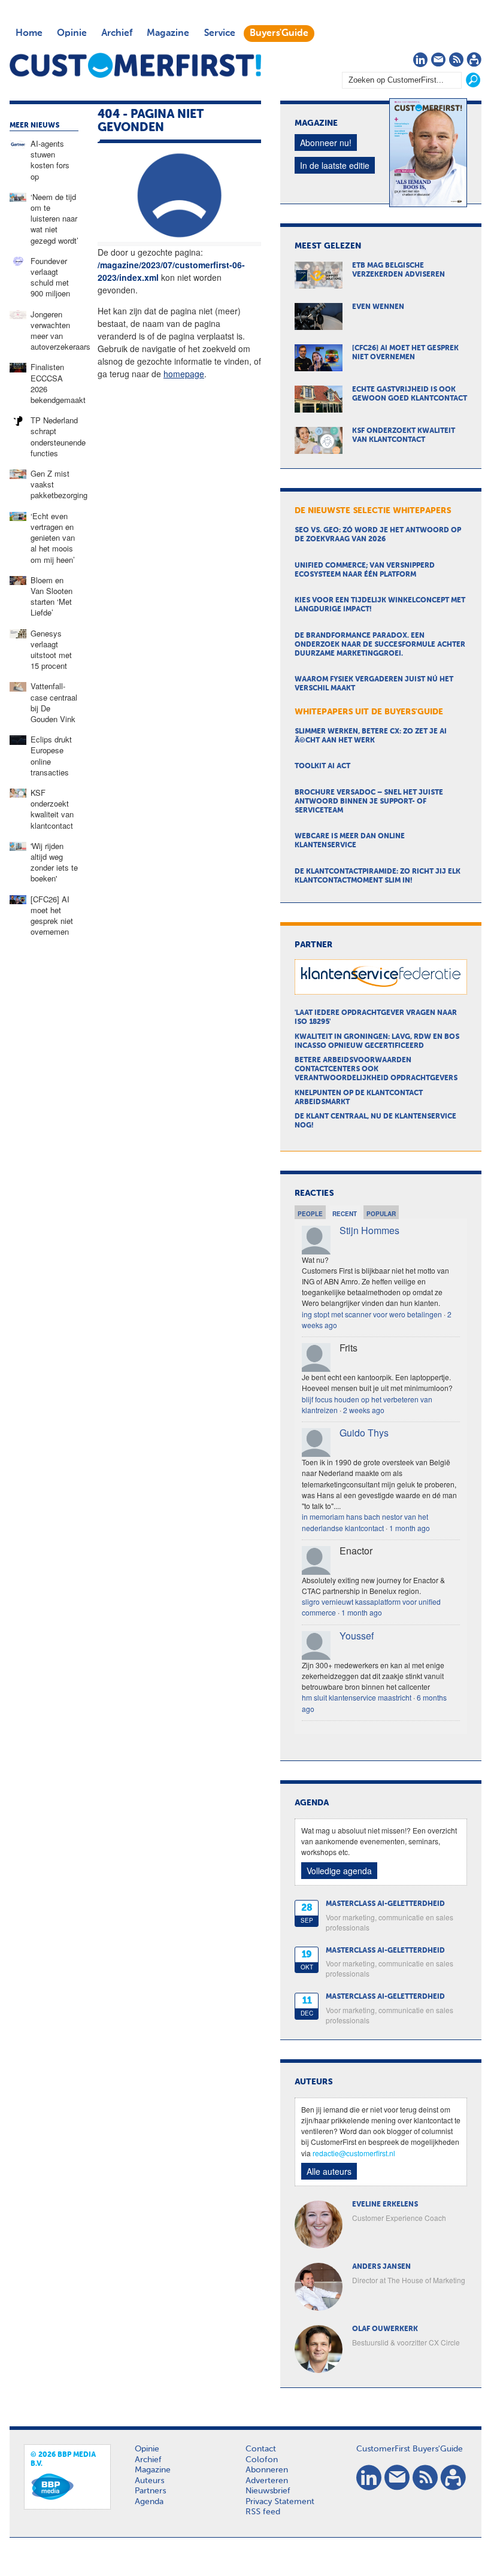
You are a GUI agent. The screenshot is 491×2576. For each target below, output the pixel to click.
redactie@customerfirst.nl (354, 2153)
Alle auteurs (329, 2171)
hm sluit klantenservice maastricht (357, 1697)
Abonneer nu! (326, 143)
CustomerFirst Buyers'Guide (410, 2449)
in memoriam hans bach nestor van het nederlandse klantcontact (365, 1522)
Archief (117, 34)
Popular (381, 1214)
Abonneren (267, 2470)
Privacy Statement (280, 2502)
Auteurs (149, 2481)
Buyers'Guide (279, 34)
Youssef (357, 1636)
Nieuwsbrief (268, 2491)
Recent (345, 1214)
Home (29, 34)
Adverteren (267, 2481)
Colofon (262, 2460)
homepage (184, 374)
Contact (261, 2449)
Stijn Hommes (369, 1230)
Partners (150, 2491)
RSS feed (263, 2512)
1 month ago (410, 1528)
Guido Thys (364, 1433)
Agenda (149, 2502)
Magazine (168, 34)
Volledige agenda (339, 1871)
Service (219, 34)
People (310, 1214)
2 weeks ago (364, 1410)
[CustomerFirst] (135, 65)
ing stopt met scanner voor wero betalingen (372, 1314)
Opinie (72, 34)
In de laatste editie (335, 165)
